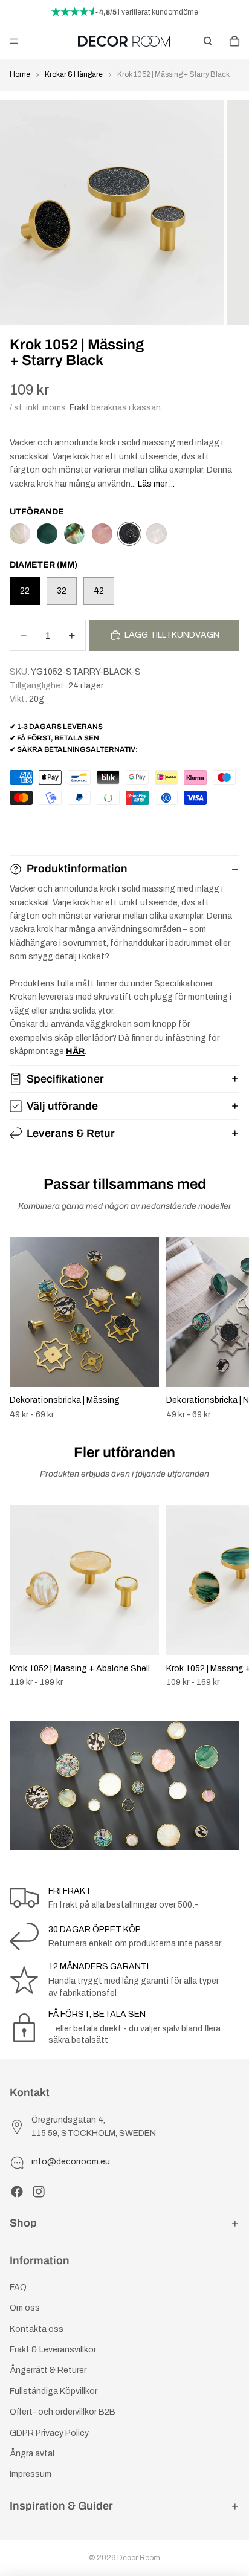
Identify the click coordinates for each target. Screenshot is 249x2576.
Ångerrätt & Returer (48, 2370)
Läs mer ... (156, 484)
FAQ (18, 2287)
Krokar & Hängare (74, 74)
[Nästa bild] (226, 1328)
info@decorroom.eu (71, 2162)
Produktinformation (77, 869)
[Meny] (14, 41)
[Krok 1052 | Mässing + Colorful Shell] (74, 534)
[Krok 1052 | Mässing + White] (157, 534)
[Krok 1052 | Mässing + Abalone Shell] (20, 534)
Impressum (31, 2474)
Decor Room (139, 2558)
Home (20, 74)
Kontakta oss (37, 2329)
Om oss (25, 2308)
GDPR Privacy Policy (49, 2433)
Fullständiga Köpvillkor (53, 2391)
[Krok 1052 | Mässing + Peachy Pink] (102, 534)
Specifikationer (65, 1079)
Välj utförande (62, 1106)
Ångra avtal (32, 2454)
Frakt (79, 408)
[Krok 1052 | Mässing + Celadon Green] (47, 534)
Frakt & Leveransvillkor (53, 2350)
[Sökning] (208, 41)
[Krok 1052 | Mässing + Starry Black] (129, 534)
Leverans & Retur (71, 1133)
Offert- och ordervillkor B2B (63, 2412)
